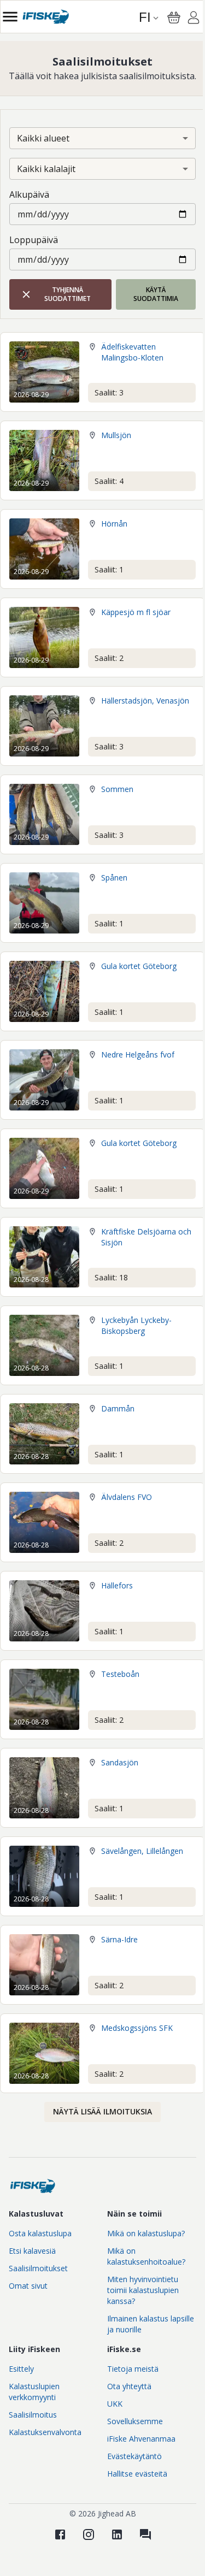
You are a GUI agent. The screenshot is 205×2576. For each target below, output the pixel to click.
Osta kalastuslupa (40, 2233)
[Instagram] (89, 2534)
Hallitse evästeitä (137, 2474)
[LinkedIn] (117, 2534)
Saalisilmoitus (33, 2415)
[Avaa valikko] (10, 17)
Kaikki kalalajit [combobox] (46, 169)
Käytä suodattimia (156, 294)
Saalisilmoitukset (38, 2268)
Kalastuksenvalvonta (45, 2432)
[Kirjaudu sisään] (194, 19)
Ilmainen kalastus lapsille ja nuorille (151, 2324)
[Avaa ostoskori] (174, 17)
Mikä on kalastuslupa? (146, 2233)
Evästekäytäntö (134, 2456)
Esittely (21, 2369)
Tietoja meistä (133, 2369)
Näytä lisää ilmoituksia (102, 2111)
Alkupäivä (29, 194)
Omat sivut (28, 2286)
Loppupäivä (34, 240)
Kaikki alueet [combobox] (43, 138)
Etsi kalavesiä (32, 2251)
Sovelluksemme (135, 2421)
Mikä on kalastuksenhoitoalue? (146, 2256)
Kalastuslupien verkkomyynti (34, 2392)
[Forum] (145, 2534)
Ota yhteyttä (129, 2386)
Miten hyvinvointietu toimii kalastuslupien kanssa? (143, 2290)
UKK (115, 2404)
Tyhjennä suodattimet (68, 294)
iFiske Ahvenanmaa (141, 2439)
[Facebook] (60, 2534)
